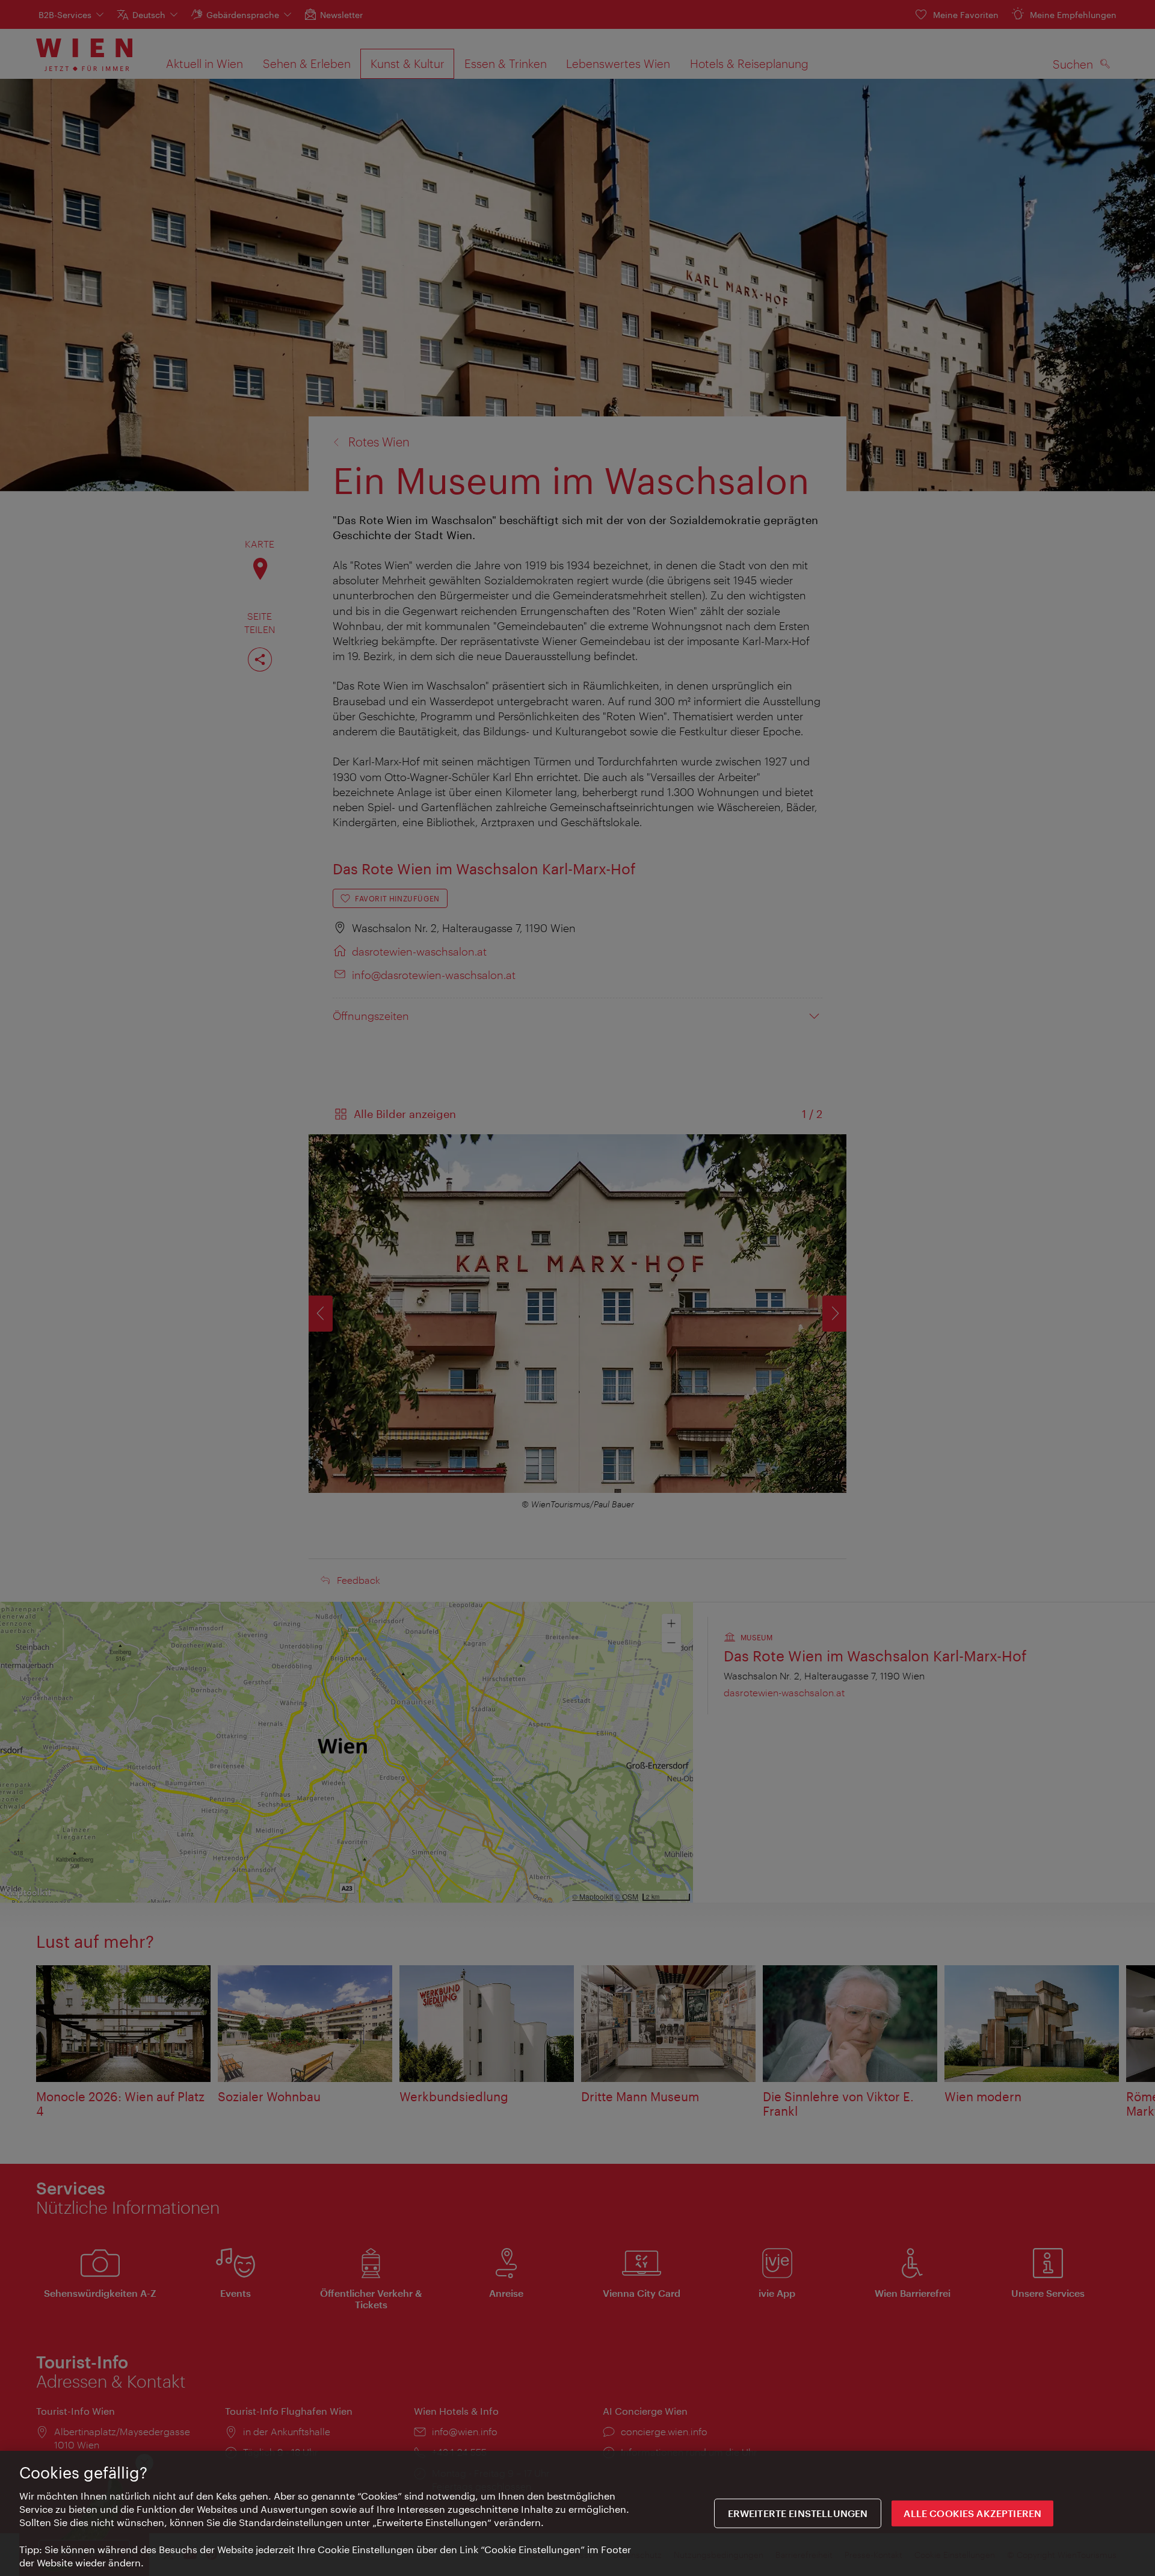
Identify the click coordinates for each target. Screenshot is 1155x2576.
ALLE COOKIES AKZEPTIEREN (972, 2514)
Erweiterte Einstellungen (798, 2514)
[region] (577, 2513)
